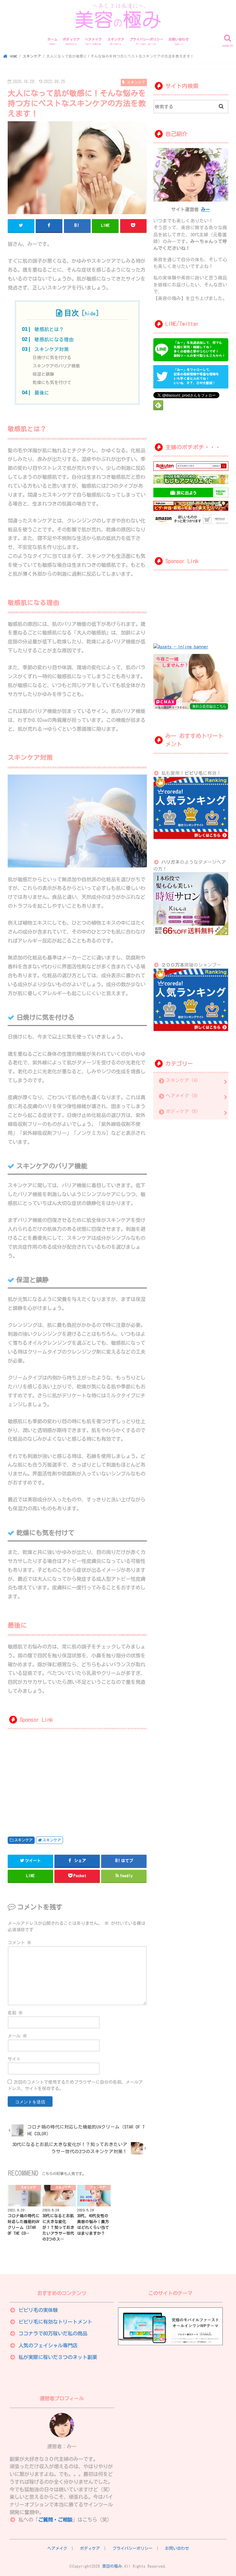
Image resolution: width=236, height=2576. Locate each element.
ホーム (52, 42)
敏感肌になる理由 (54, 339)
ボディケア (71, 42)
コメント (20, 1943)
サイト (14, 2059)
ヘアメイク (93, 42)
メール (17, 2036)
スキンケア (116, 42)
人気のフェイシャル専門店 (48, 2345)
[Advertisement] (41, 1779)
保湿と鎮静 (43, 374)
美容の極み (112, 2566)
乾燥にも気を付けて (52, 383)
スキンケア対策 (52, 349)
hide (90, 313)
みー (206, 209)
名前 (15, 2013)
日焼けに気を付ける (52, 358)
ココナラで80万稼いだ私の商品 (53, 2333)
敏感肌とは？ (49, 329)
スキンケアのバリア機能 (56, 366)
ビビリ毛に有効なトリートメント (55, 2322)
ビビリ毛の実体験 (38, 2310)
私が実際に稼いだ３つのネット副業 (58, 2357)
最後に (42, 393)
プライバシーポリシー (146, 42)
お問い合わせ (179, 42)
